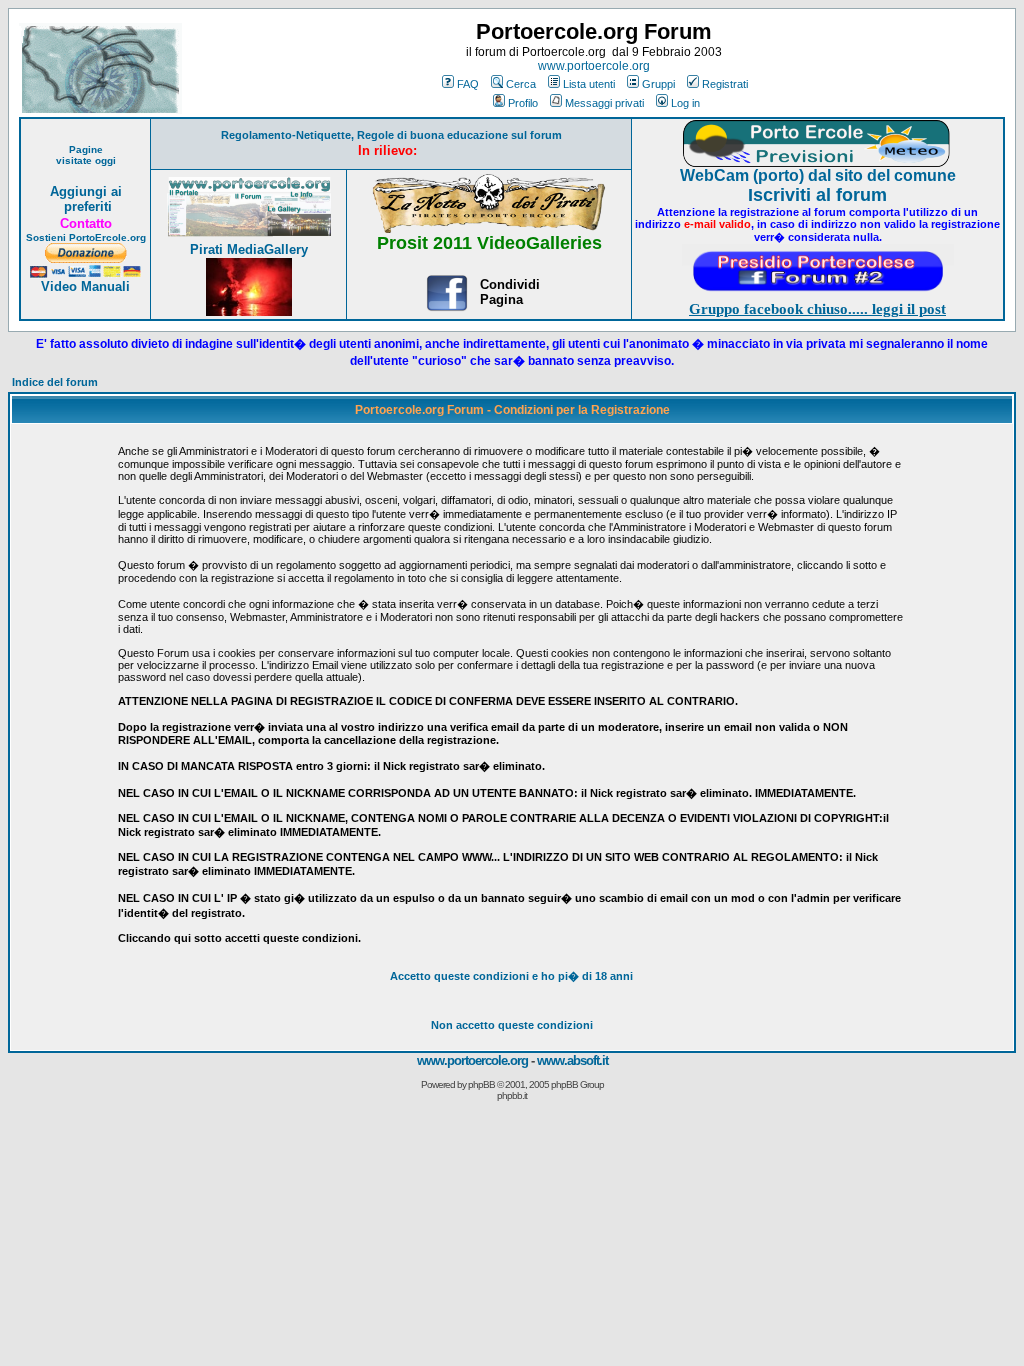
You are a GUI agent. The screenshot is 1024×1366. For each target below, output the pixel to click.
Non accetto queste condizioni (512, 1025)
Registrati (725, 84)
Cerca (521, 84)
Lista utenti (589, 84)
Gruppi (658, 84)
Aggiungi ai (86, 191)
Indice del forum (55, 382)
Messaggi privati (604, 103)
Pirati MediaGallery (249, 249)
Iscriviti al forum (817, 195)
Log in (685, 103)
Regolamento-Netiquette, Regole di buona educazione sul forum (391, 135)
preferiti (86, 206)
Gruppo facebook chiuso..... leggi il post (817, 309)
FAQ (468, 84)
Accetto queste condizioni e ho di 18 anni (511, 976)
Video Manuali (85, 286)
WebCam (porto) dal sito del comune (818, 175)
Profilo (523, 103)
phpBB (481, 1084)
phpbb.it (512, 1095)
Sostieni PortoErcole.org (86, 237)
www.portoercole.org (594, 66)
